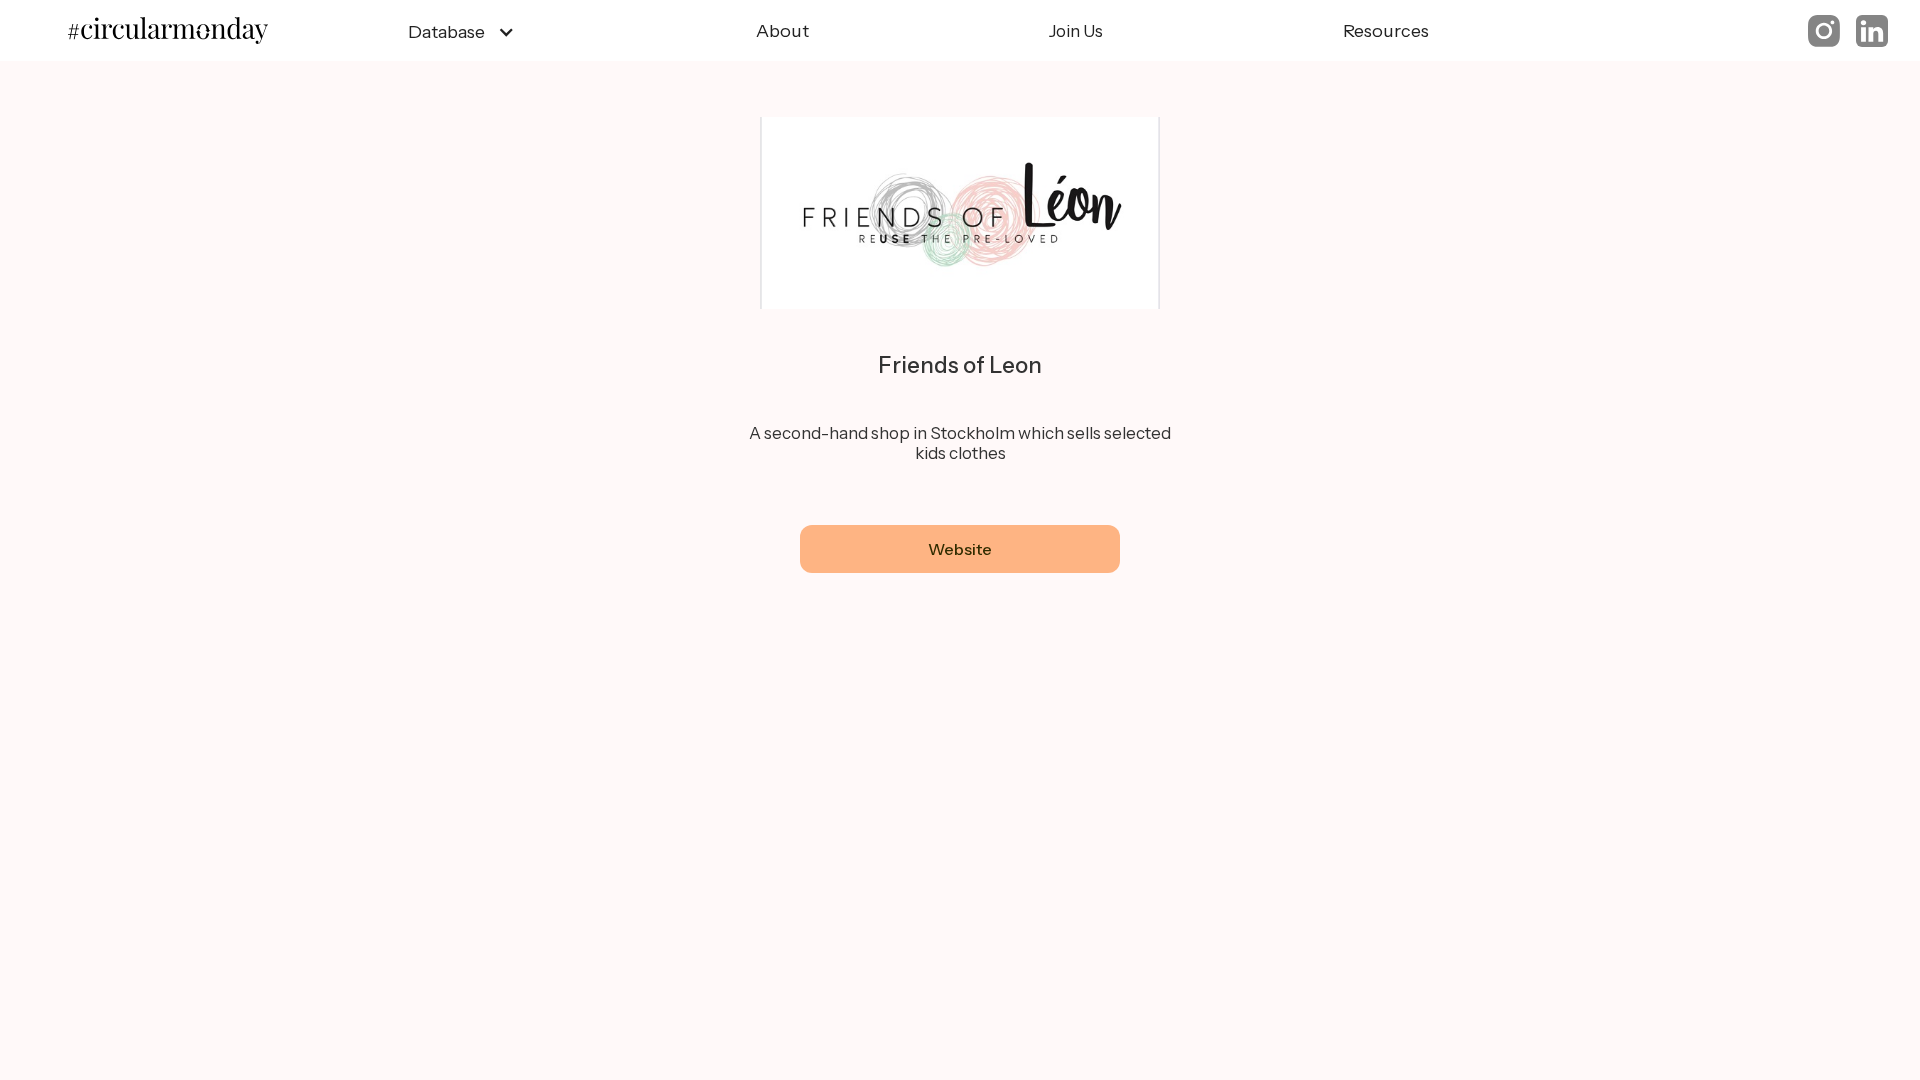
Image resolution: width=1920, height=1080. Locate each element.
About (782, 31)
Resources (1386, 31)
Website (960, 549)
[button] (461, 32)
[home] (178, 31)
